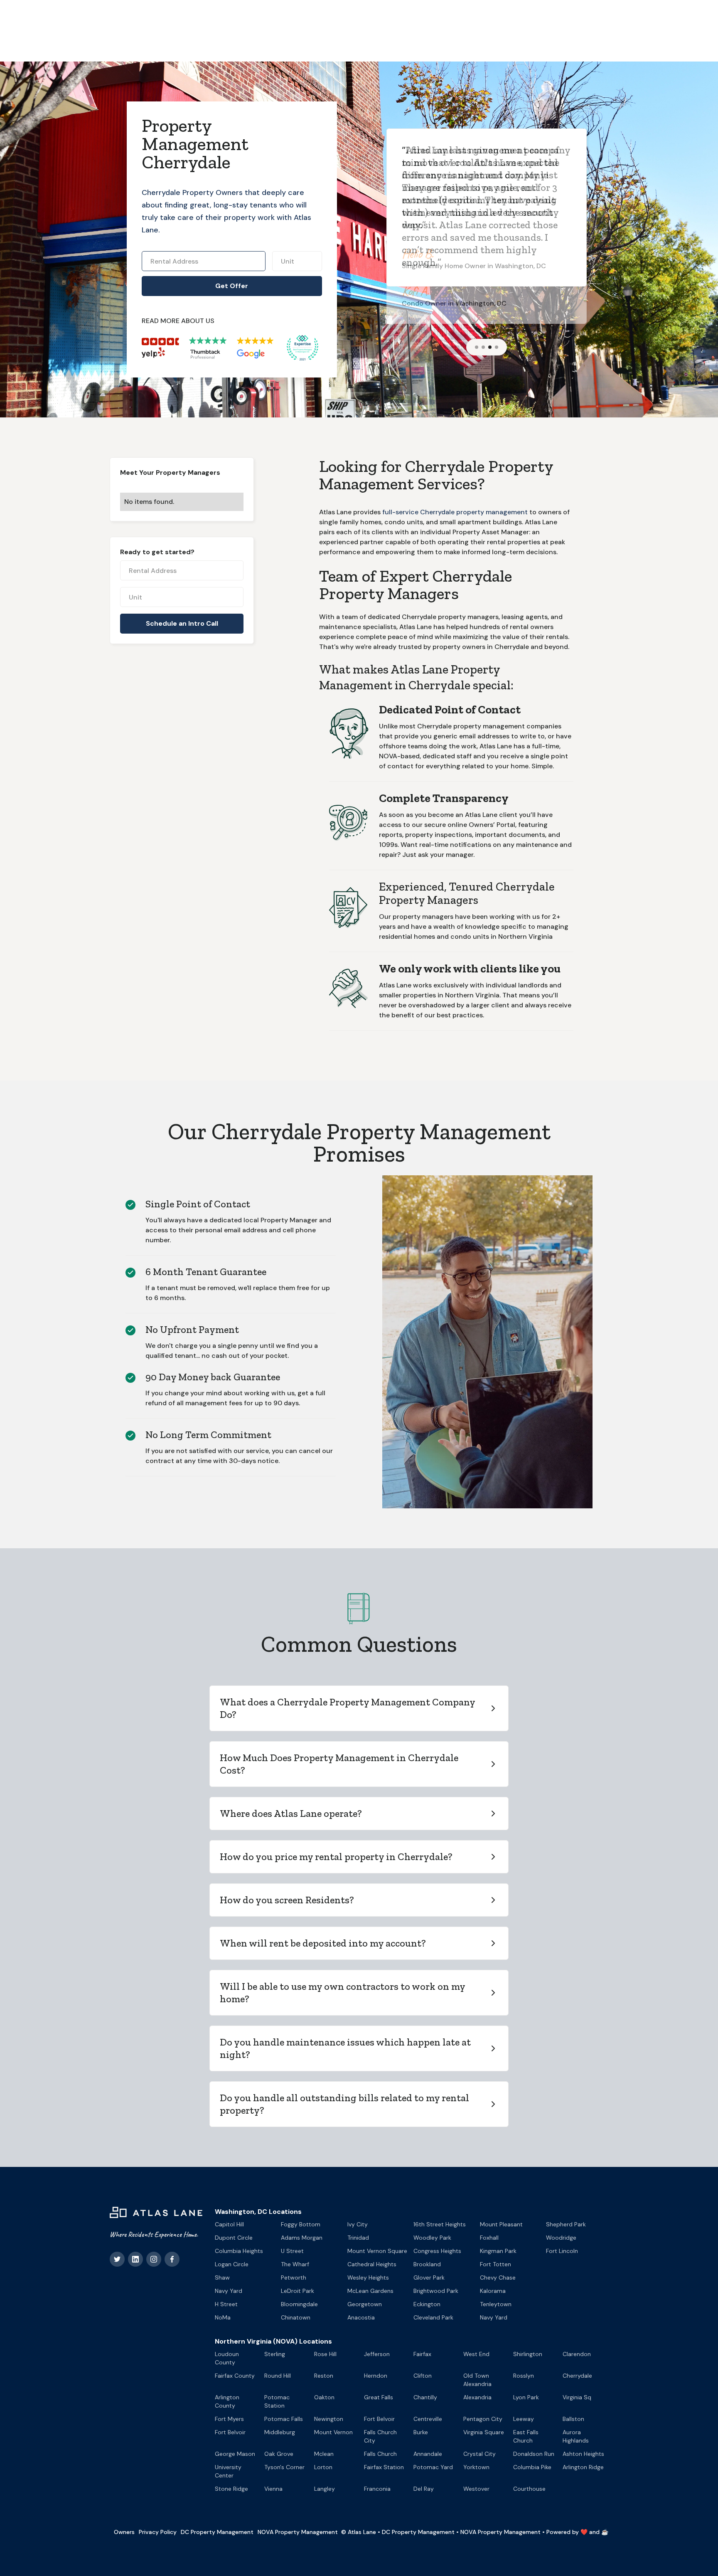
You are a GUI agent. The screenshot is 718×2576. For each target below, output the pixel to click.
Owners (124, 2532)
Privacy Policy (158, 2532)
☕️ (605, 2532)
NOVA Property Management (298, 2532)
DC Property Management (217, 2532)
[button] (477, 347)
